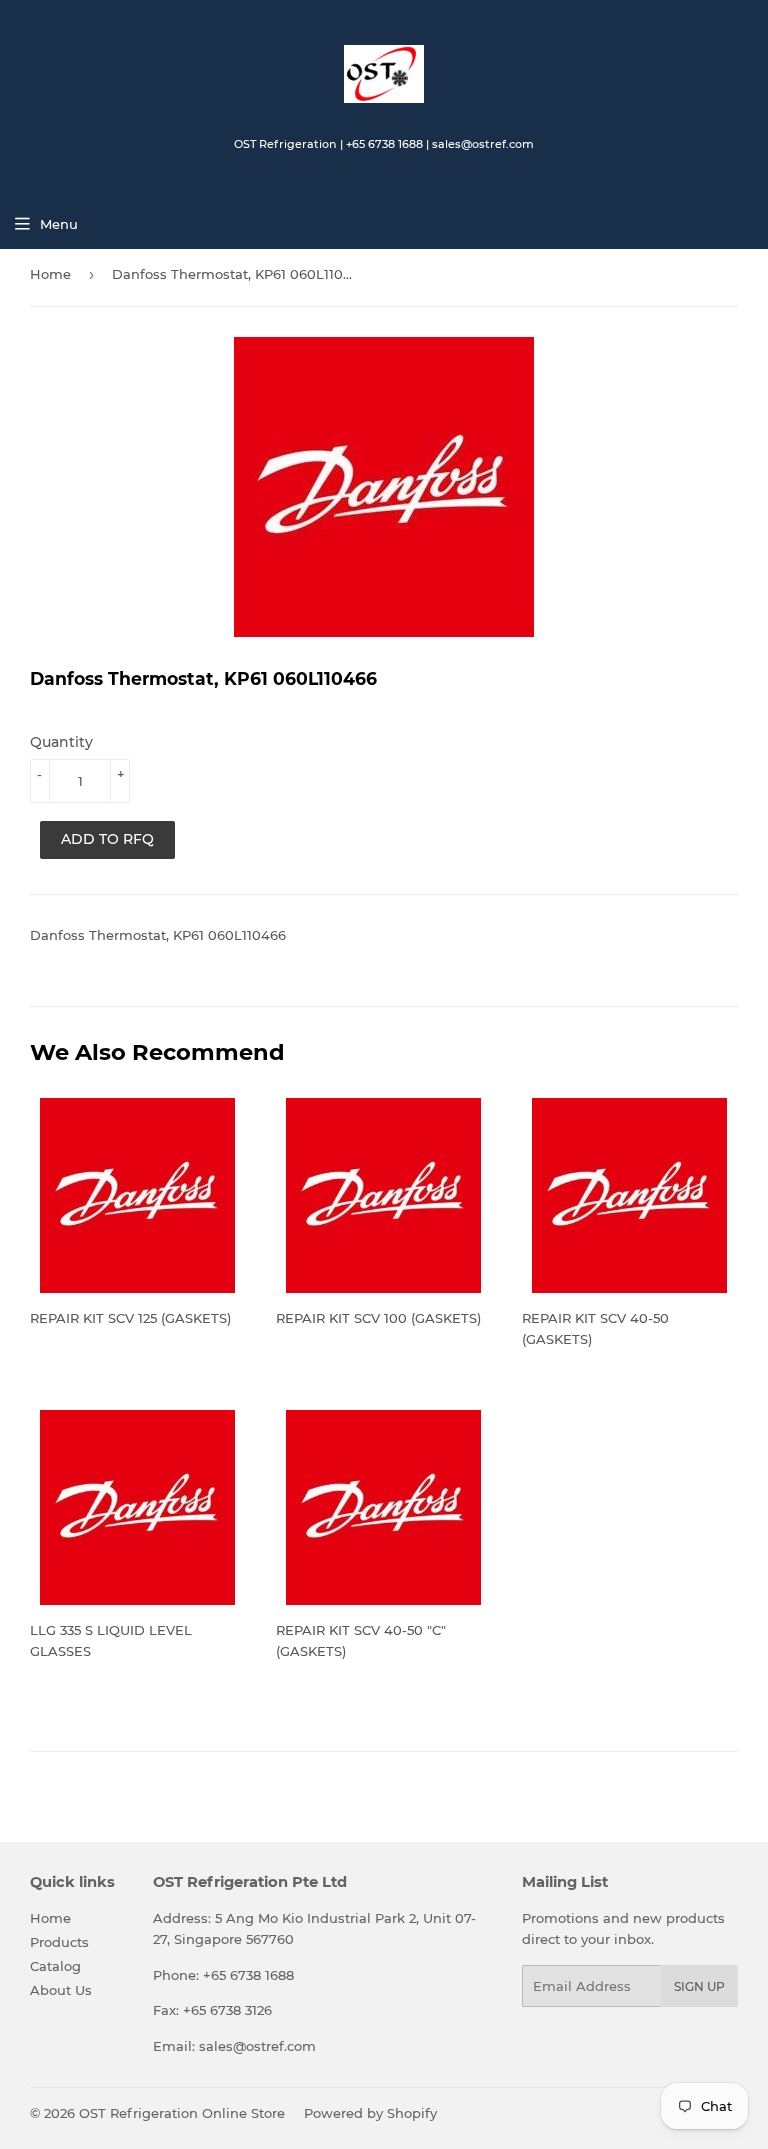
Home (50, 274)
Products (59, 1942)
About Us (61, 1990)
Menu (59, 224)
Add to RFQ (107, 839)
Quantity (61, 742)
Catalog (55, 1966)
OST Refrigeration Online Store (182, 2113)
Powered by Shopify (370, 2113)
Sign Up (699, 1986)
